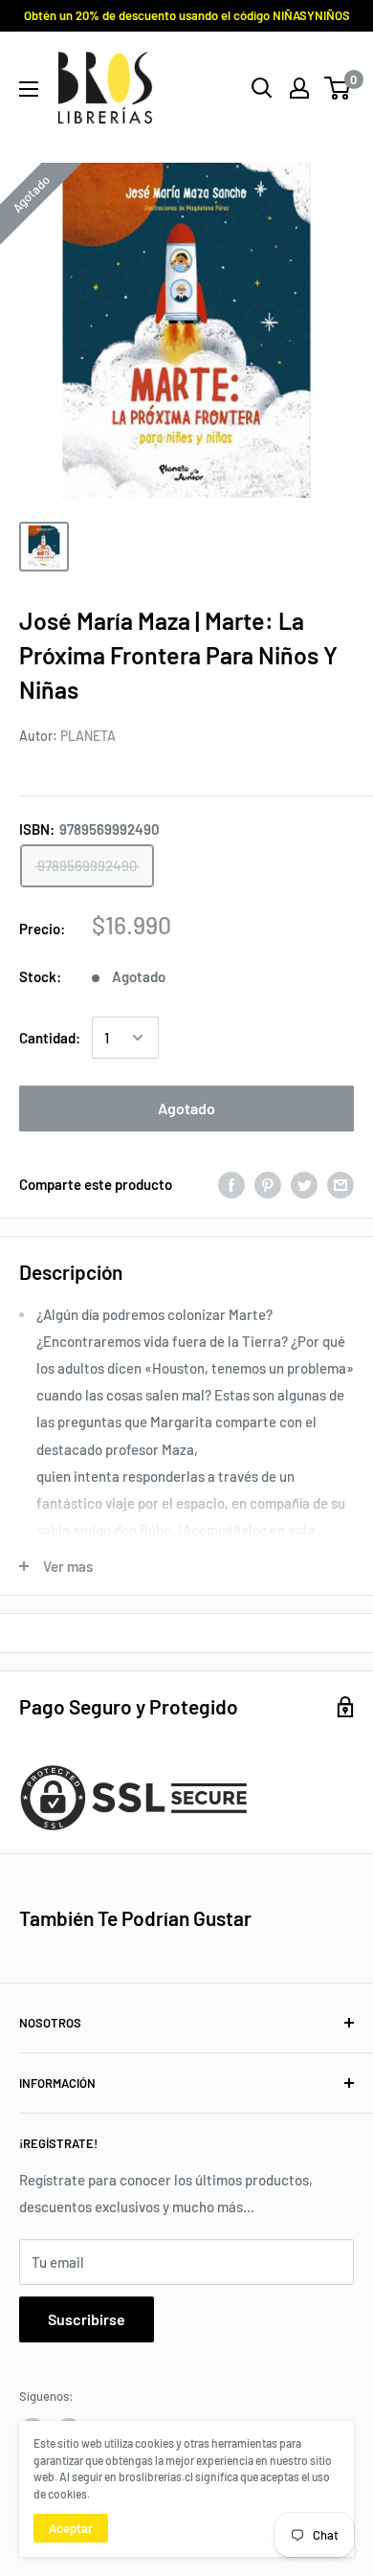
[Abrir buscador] (262, 88)
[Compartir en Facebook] (231, 1184)
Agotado (186, 1108)
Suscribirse (87, 2319)
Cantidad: (50, 1038)
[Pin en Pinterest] (268, 1184)
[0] (338, 88)
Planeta (88, 736)
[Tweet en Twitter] (304, 1184)
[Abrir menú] (29, 89)
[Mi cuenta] (299, 88)
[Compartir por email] (340, 1184)
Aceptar (71, 2528)
